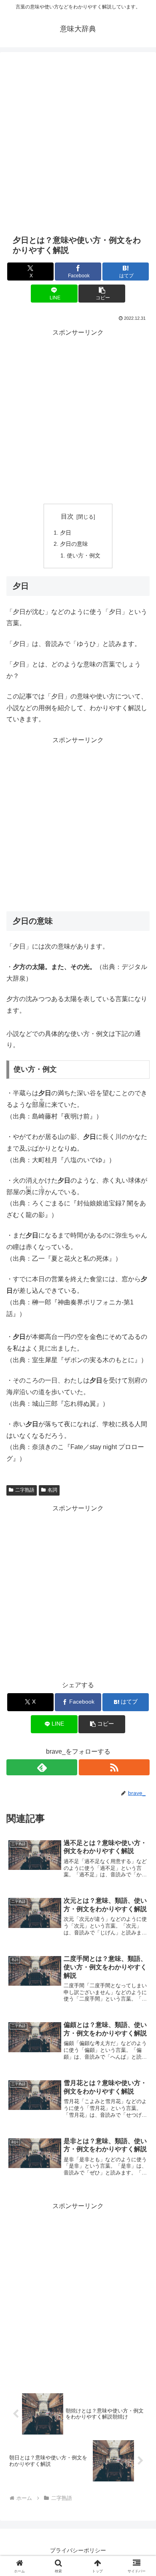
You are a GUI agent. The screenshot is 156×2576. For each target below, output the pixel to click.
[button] (102, 294)
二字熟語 (25, 1490)
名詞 (52, 1490)
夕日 (66, 533)
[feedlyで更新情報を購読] (42, 1767)
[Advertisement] (78, 143)
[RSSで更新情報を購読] (114, 1767)
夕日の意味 (74, 544)
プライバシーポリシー (78, 2550)
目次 (67, 516)
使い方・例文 (84, 555)
